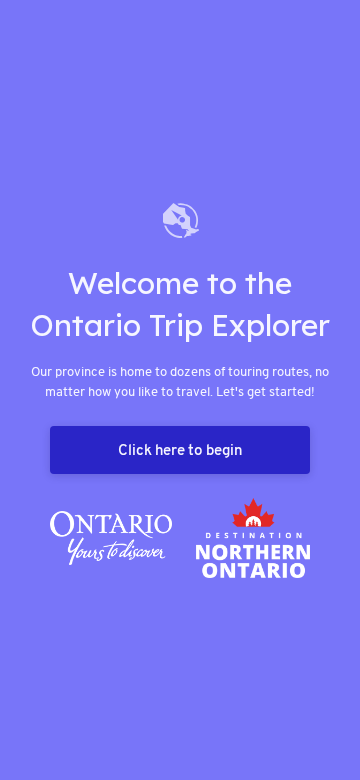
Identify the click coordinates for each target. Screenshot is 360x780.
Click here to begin (180, 449)
